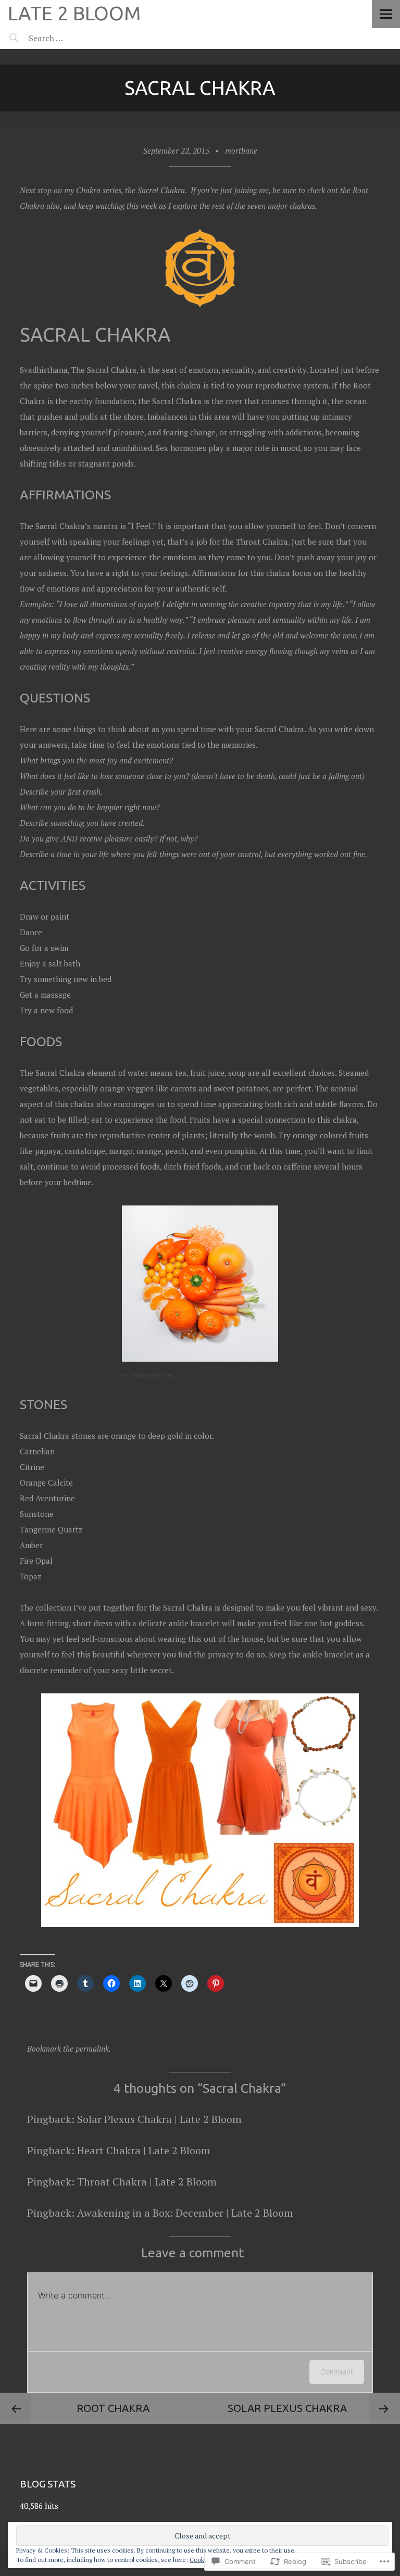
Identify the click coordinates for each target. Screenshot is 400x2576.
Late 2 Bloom (74, 13)
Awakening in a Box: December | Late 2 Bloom (185, 2213)
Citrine (32, 1467)
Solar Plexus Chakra (287, 2408)
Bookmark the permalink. (69, 2049)
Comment (337, 2372)
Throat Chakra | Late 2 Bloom (147, 2182)
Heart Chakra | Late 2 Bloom (144, 2150)
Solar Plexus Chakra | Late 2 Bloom (159, 2119)
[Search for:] (72, 38)
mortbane (241, 150)
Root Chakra (113, 2408)
